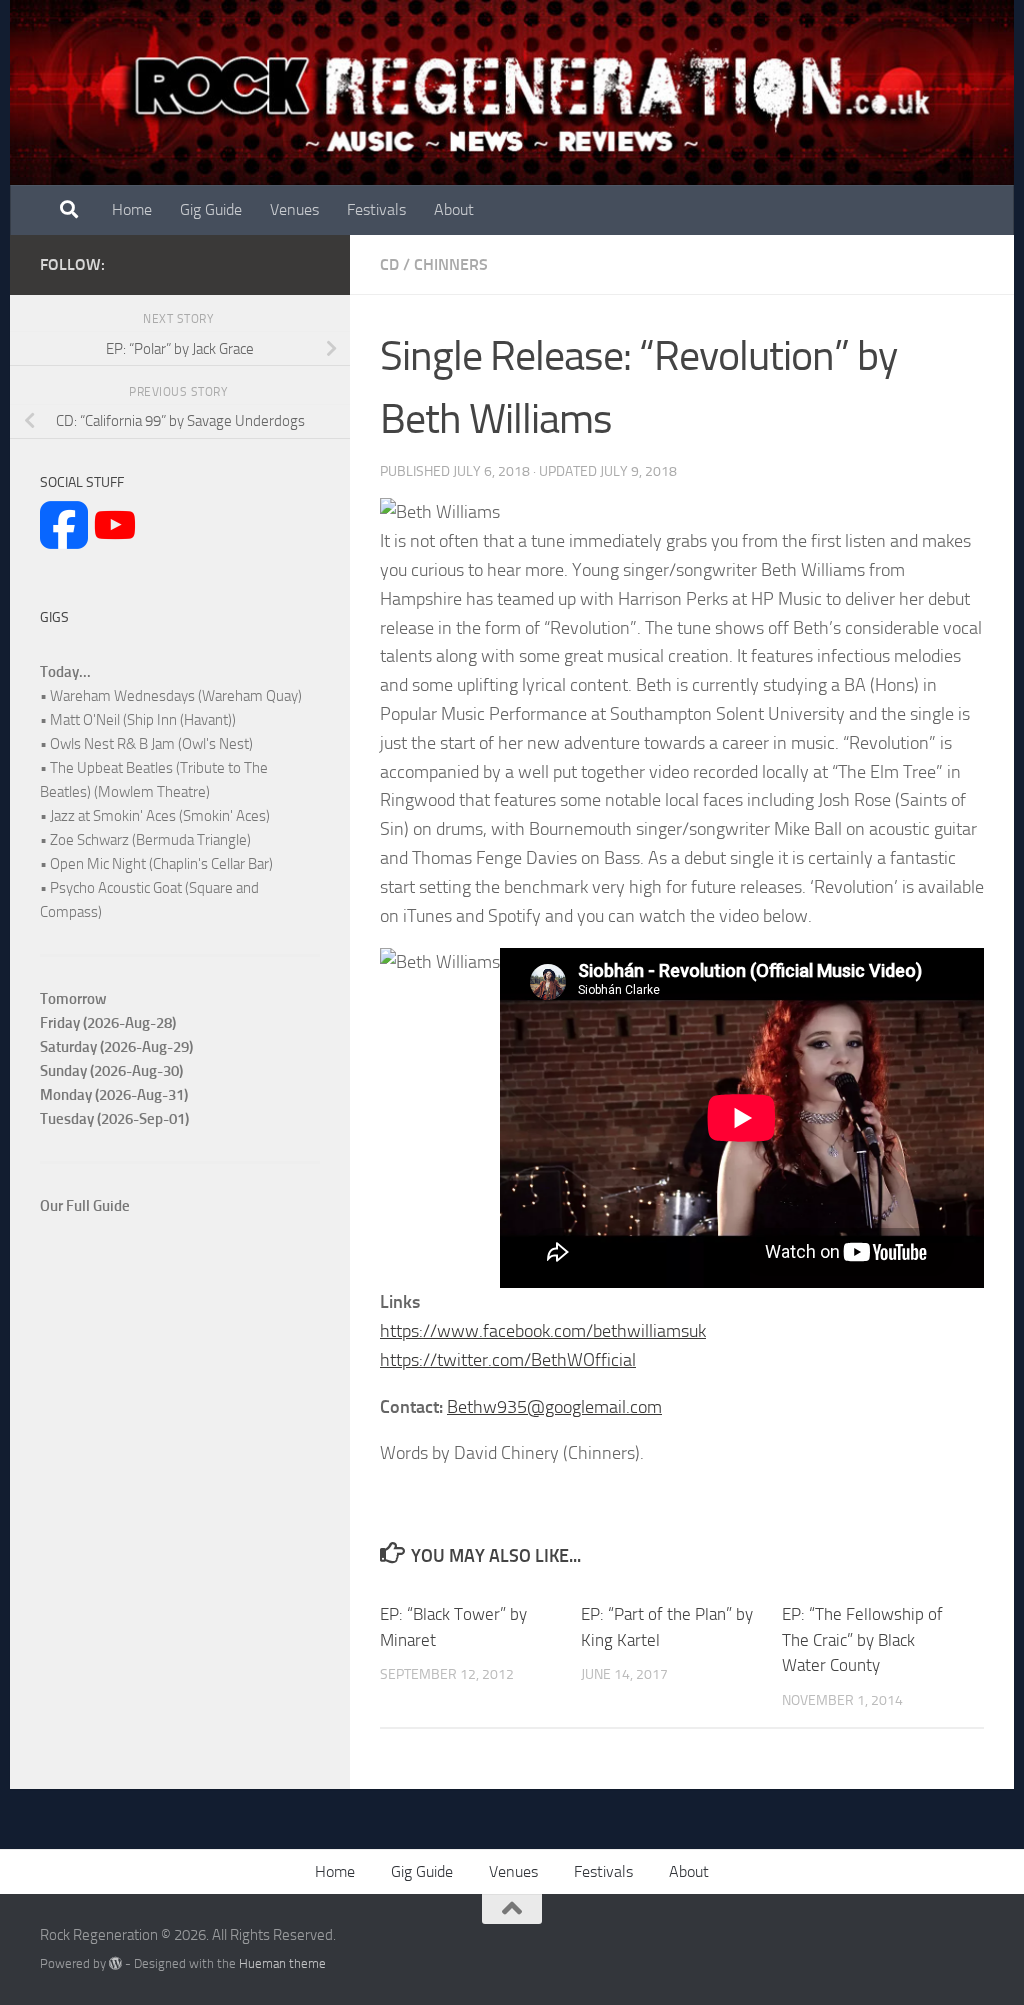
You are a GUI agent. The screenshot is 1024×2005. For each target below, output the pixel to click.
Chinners (451, 264)
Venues (294, 209)
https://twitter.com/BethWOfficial (508, 1360)
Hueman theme (282, 1963)
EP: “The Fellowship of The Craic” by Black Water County (862, 1639)
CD (389, 264)
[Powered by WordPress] (115, 1963)
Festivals (376, 209)
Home (132, 209)
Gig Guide (211, 209)
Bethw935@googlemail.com (554, 1407)
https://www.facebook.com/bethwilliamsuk (543, 1331)
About (454, 209)
